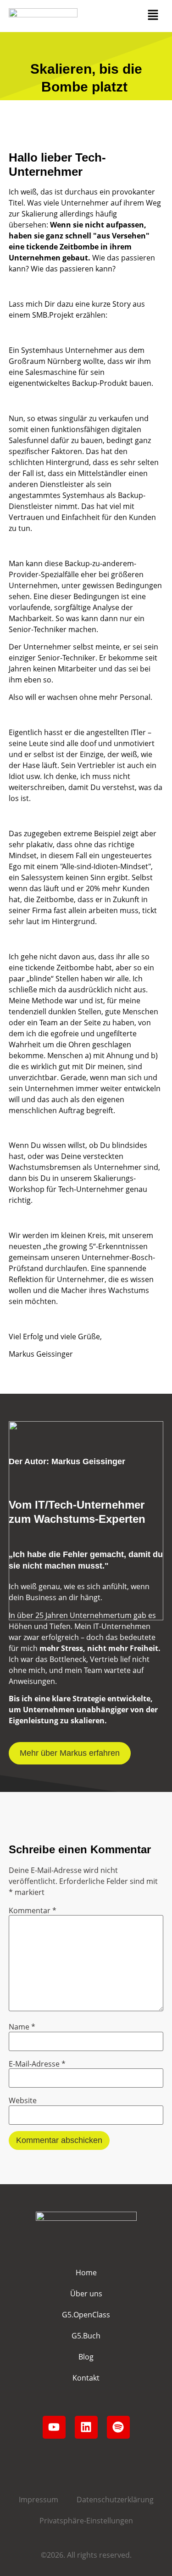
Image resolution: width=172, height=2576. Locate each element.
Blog (86, 2357)
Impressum (39, 2500)
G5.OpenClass (86, 2315)
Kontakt (86, 2378)
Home (86, 2273)
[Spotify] (118, 2427)
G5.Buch (86, 2336)
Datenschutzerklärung (115, 2500)
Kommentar (33, 1910)
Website (23, 2100)
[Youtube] (54, 2427)
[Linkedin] (86, 2427)
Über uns (86, 2294)
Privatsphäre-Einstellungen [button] (86, 2521)
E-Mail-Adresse (37, 2064)
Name (22, 2027)
